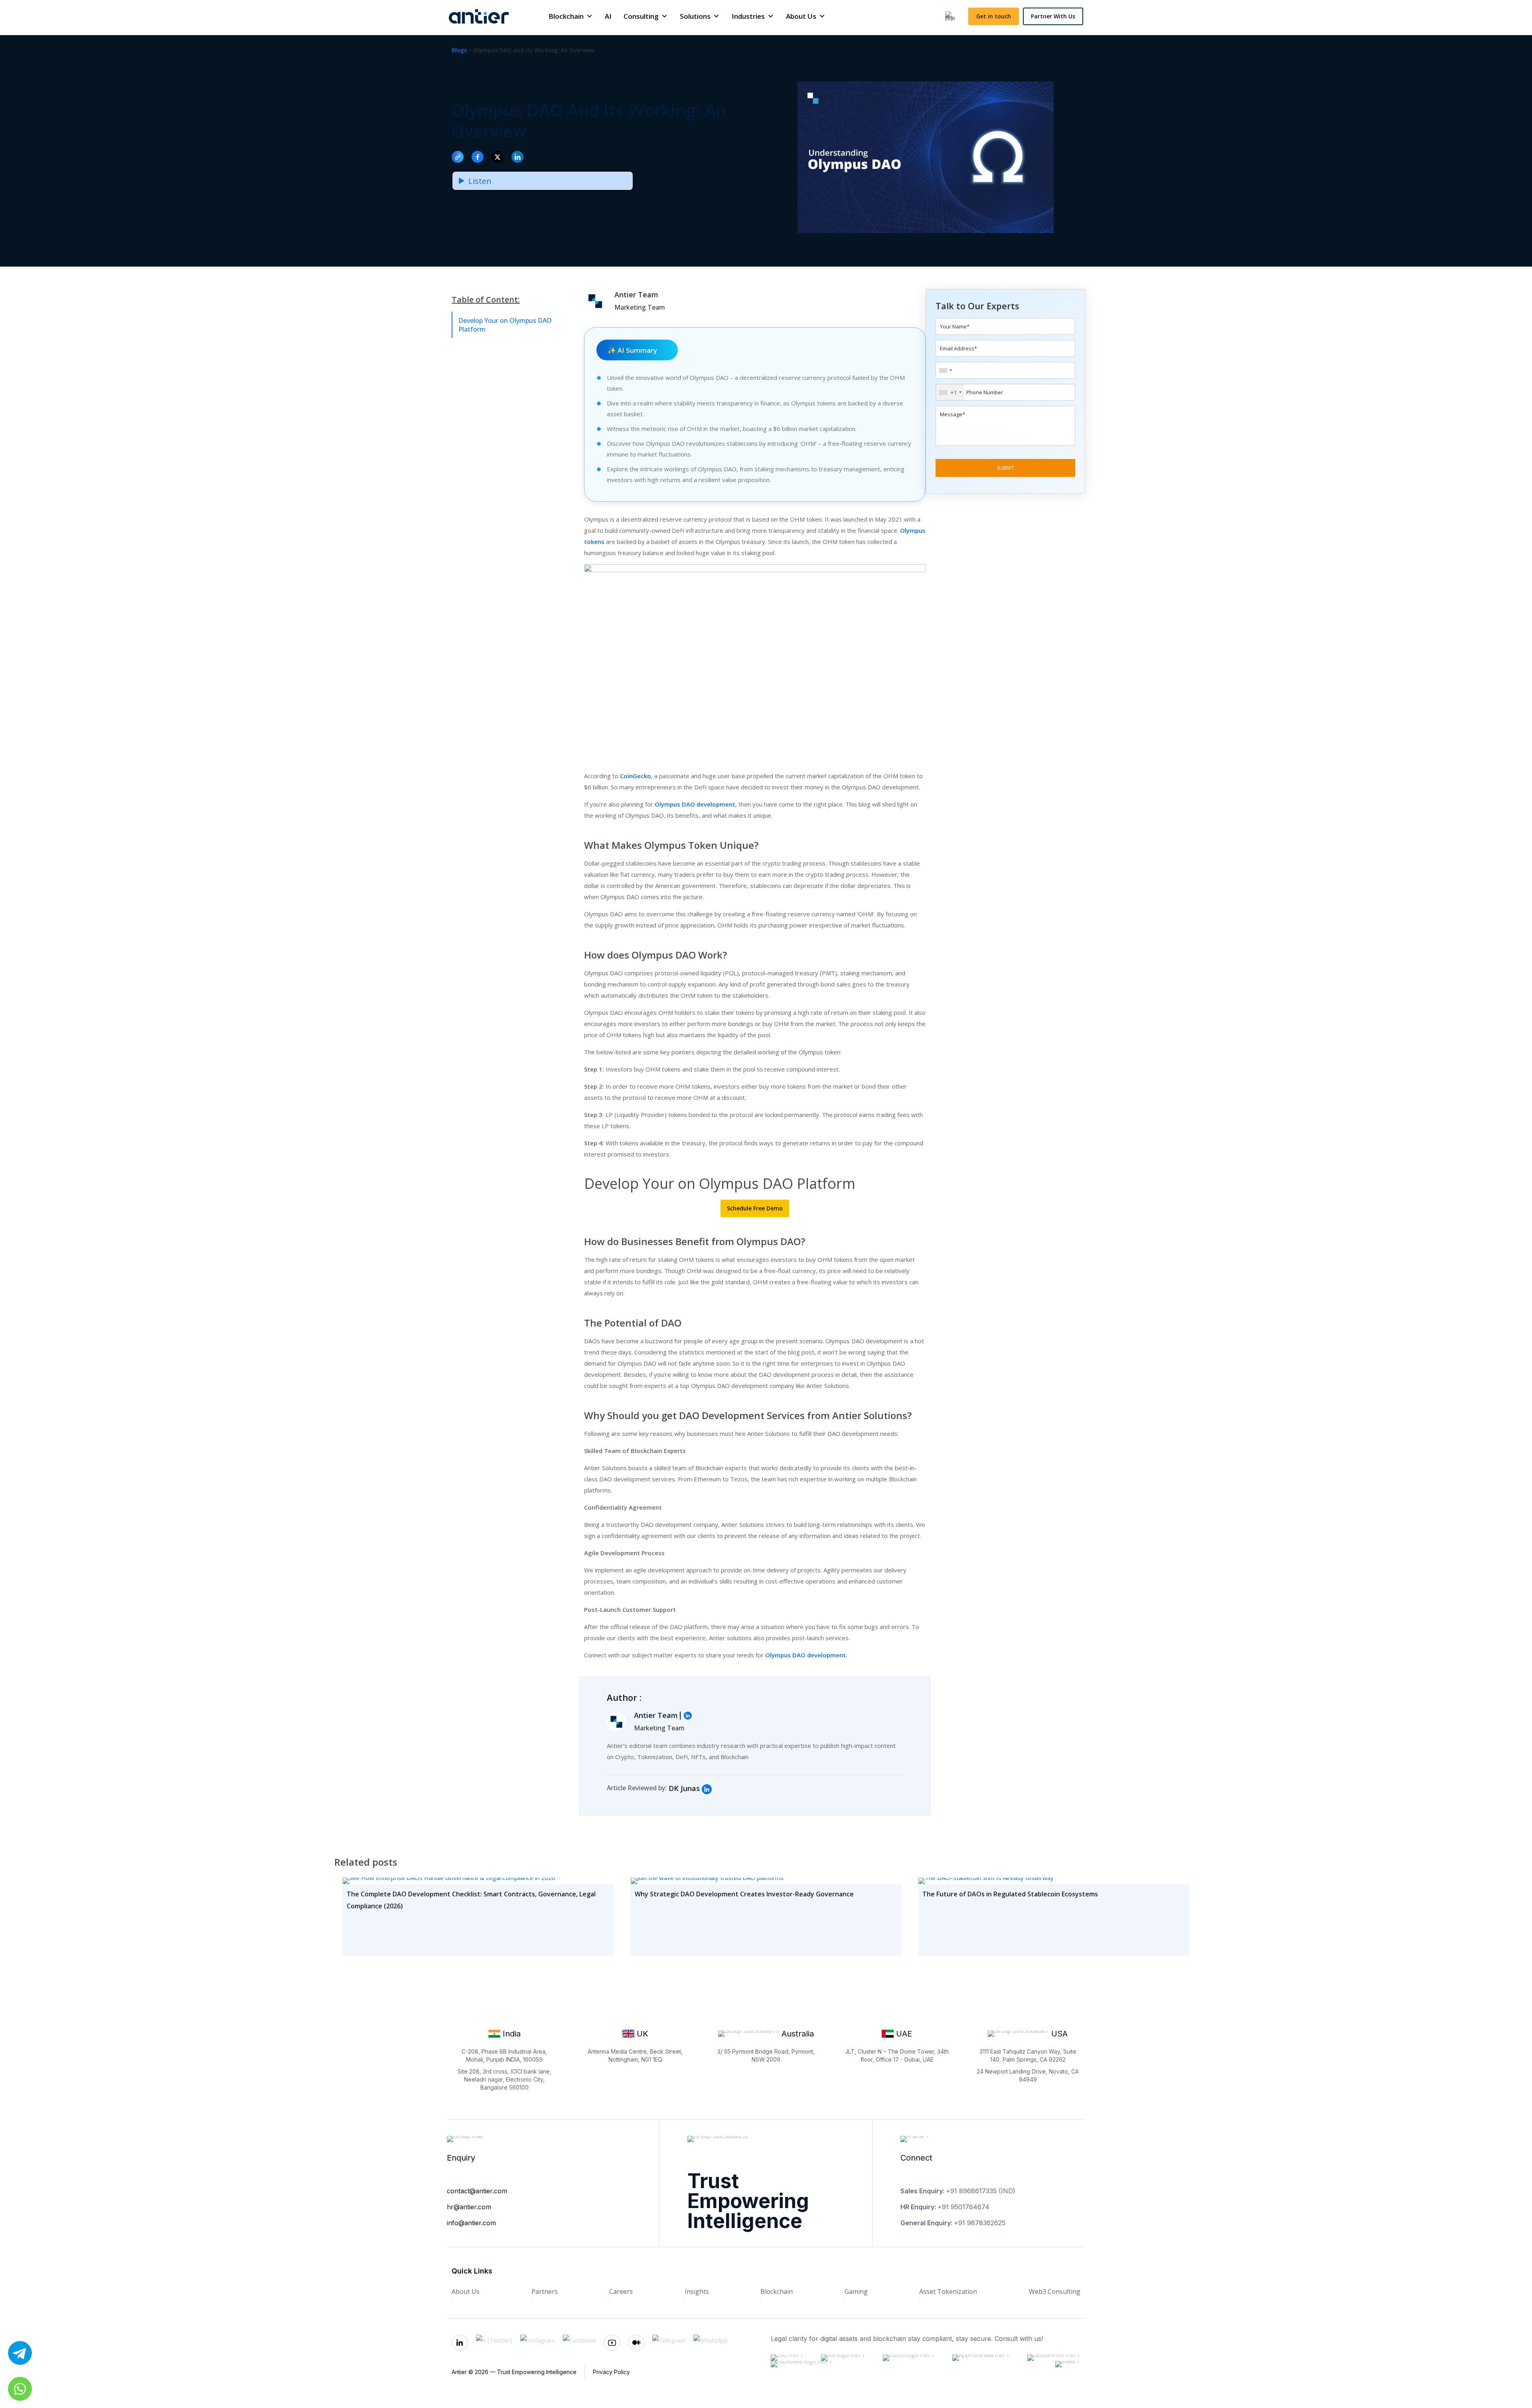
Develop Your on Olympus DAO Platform (505, 325)
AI (608, 16)
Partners (545, 2291)
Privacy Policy (611, 2372)
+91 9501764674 (963, 2207)
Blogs (460, 50)
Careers (621, 2291)
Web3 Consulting (1055, 2291)
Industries (748, 16)
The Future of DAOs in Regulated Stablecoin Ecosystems (1010, 1894)
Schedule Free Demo (755, 1208)
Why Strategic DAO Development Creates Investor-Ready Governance (744, 1894)
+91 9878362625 (980, 2223)
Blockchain (566, 16)
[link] (707, 1789)
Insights (697, 2291)
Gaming (856, 2291)
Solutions (695, 16)
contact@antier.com (477, 2191)
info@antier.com (471, 2223)
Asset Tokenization (948, 2291)
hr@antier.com (469, 2207)
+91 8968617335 (971, 2191)
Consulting (641, 16)
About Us (801, 16)
